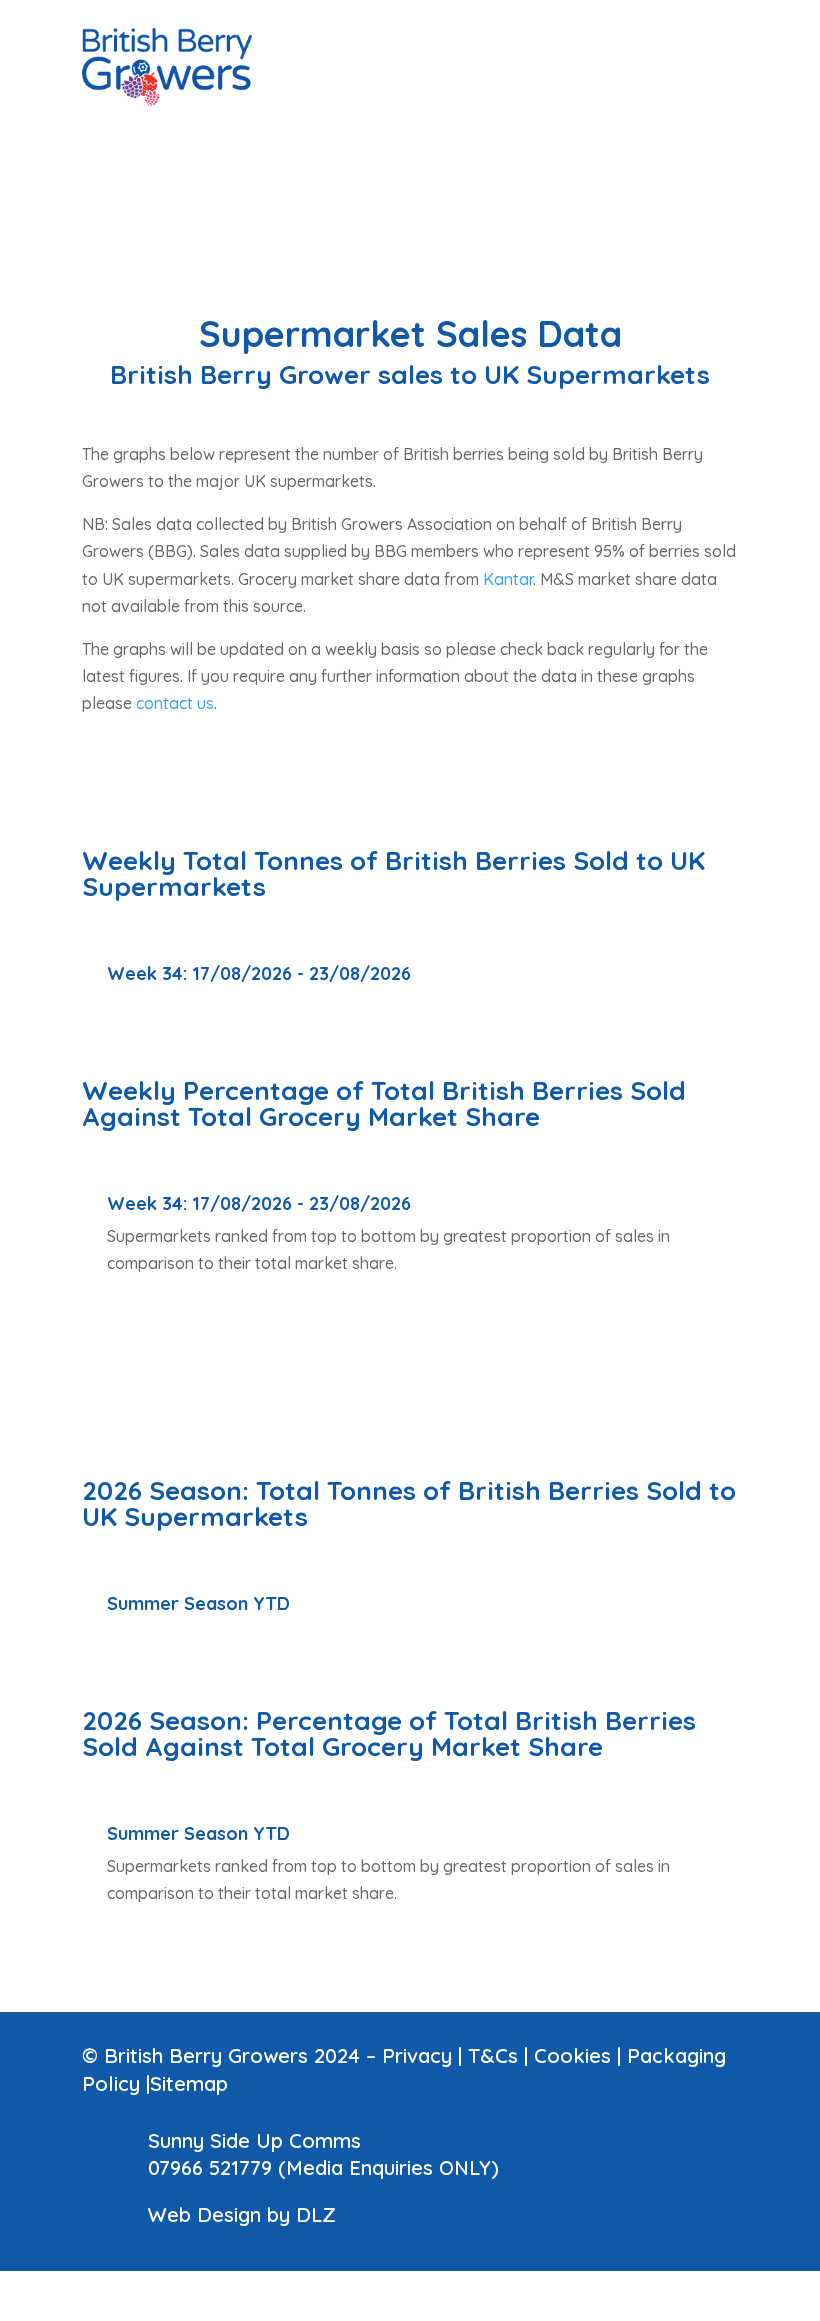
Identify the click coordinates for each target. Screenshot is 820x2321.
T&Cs (493, 2055)
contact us (175, 703)
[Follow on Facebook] (642, 16)
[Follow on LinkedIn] (602, 16)
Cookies (572, 2055)
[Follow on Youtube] (682, 16)
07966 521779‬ (210, 2167)
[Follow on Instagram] (722, 16)
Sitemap (189, 2083)
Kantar (508, 579)
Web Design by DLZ (242, 2214)
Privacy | (425, 2055)
